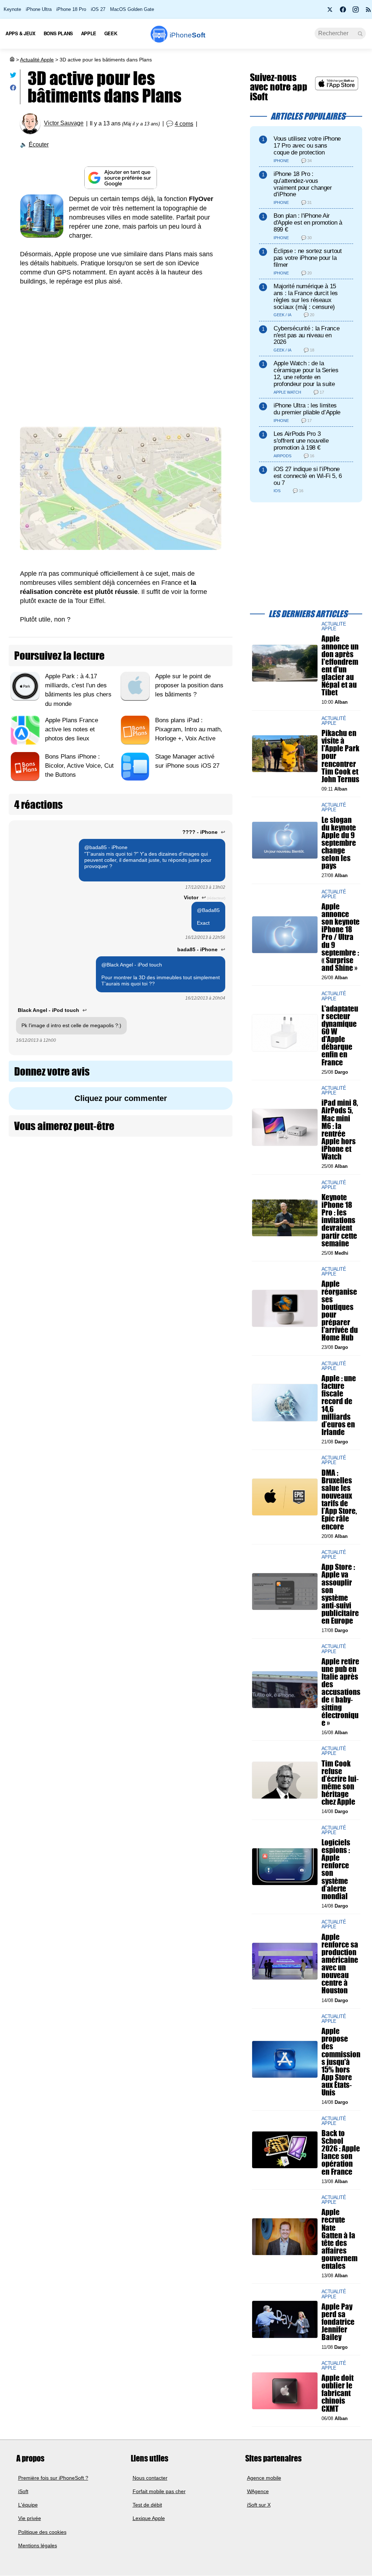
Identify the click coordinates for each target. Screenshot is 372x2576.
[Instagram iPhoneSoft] (356, 12)
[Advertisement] (121, 358)
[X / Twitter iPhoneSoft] (330, 12)
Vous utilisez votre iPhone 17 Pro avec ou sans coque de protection (307, 146)
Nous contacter (150, 2478)
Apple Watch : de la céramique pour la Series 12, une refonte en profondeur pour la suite (306, 373)
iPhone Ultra (39, 9)
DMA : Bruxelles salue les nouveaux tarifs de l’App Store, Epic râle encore (339, 1500)
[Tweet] (13, 77)
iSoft (23, 2491)
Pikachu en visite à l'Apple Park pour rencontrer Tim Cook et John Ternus (340, 756)
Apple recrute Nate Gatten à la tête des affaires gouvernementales (339, 2239)
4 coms (184, 124)
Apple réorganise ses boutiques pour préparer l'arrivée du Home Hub (340, 1311)
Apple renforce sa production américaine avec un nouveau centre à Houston (340, 1964)
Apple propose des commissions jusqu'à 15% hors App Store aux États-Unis (341, 2062)
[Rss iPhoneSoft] (368, 12)
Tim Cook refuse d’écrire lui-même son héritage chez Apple (340, 1783)
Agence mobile (264, 2478)
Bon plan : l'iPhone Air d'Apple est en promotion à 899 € (308, 223)
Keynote (12, 9)
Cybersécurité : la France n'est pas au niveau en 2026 (306, 335)
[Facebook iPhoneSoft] (343, 12)
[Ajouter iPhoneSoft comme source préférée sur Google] (121, 178)
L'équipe (28, 2505)
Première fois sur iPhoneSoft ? (53, 2478)
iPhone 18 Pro (71, 9)
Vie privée (30, 2519)
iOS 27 (98, 9)
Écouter (39, 144)
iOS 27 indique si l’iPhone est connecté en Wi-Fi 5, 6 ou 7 (308, 476)
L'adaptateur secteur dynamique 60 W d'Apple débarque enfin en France (340, 1035)
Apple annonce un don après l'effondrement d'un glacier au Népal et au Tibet (340, 666)
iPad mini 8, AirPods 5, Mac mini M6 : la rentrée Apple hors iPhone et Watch (340, 1130)
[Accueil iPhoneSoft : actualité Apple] (12, 60)
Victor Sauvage (64, 123)
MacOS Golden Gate (132, 9)
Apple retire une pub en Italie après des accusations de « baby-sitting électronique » (341, 1692)
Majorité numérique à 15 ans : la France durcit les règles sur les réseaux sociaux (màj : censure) (306, 296)
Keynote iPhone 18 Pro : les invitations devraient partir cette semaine (339, 1220)
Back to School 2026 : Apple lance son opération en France (341, 2152)
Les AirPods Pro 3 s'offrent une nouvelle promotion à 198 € (301, 441)
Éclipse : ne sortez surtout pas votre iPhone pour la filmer (308, 258)
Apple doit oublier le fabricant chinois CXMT (337, 2394)
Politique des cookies (42, 2532)
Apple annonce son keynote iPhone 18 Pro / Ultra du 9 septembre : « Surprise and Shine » (341, 937)
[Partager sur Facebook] (13, 89)
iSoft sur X (259, 2505)
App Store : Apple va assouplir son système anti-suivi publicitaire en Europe (340, 1594)
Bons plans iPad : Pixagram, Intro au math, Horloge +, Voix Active (189, 729)
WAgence (258, 2491)
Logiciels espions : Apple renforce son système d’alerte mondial (336, 1869)
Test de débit (147, 2505)
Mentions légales (38, 2545)
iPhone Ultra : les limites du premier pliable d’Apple (307, 409)
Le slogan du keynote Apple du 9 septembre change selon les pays (339, 843)
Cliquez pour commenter (121, 1098)
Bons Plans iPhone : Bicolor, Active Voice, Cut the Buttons (79, 766)
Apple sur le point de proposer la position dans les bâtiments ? (189, 685)
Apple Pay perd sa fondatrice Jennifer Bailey (338, 2322)
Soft (187, 35)
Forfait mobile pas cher (159, 2491)
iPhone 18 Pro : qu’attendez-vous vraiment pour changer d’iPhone (303, 184)
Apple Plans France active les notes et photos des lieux (72, 729)
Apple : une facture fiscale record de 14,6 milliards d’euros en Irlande (339, 1405)
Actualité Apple (37, 60)
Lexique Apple (149, 2519)
